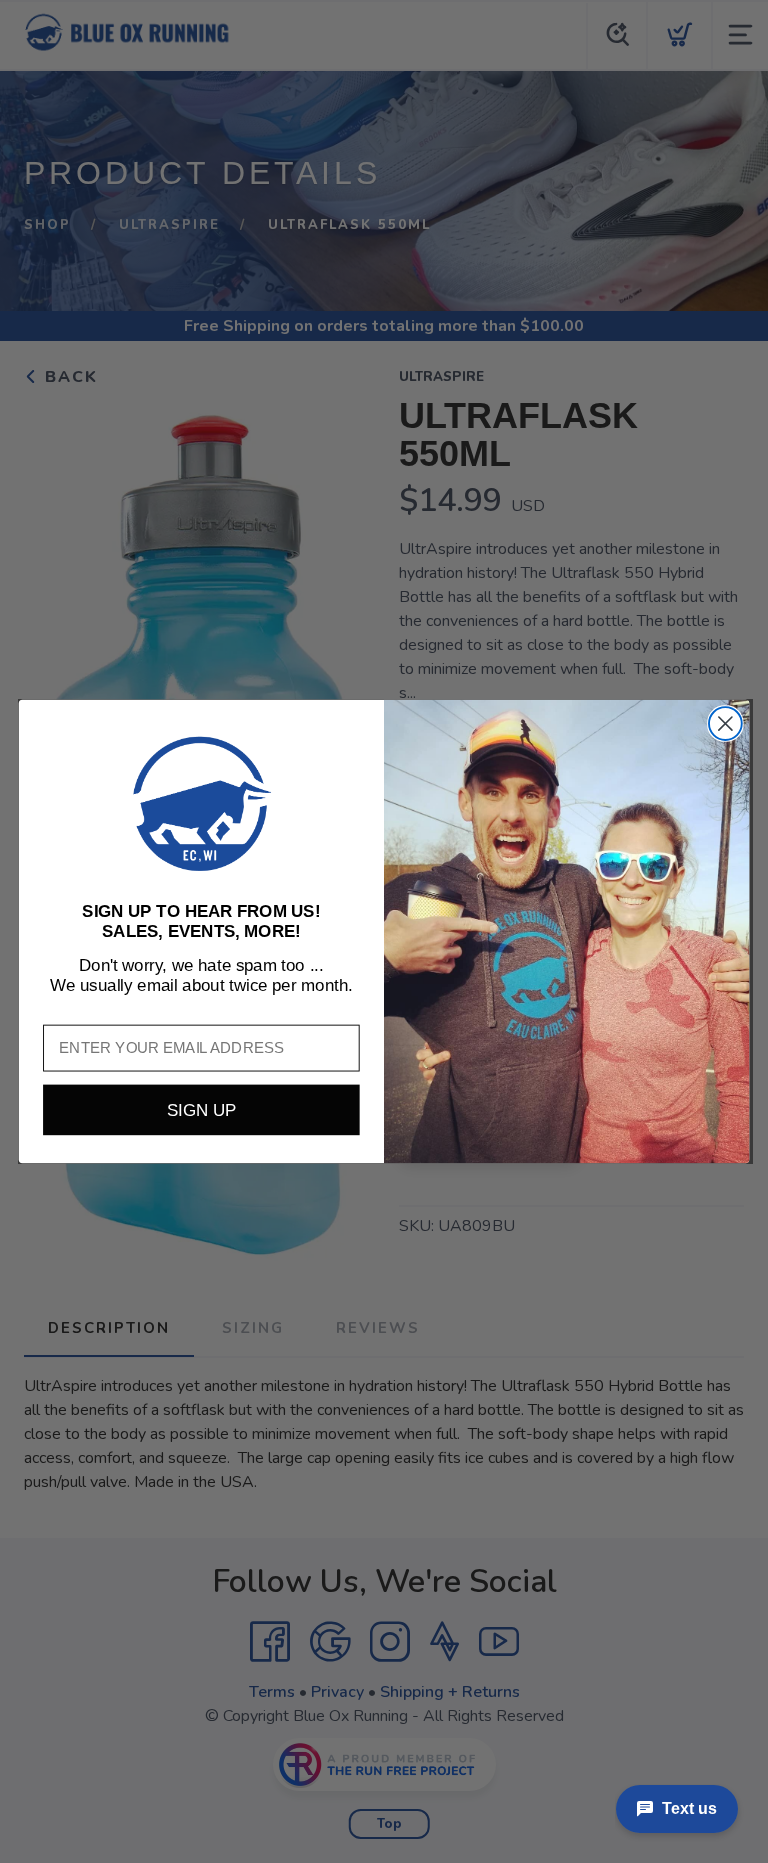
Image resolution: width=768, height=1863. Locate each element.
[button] (201, 803)
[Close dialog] (725, 723)
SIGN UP (201, 1109)
